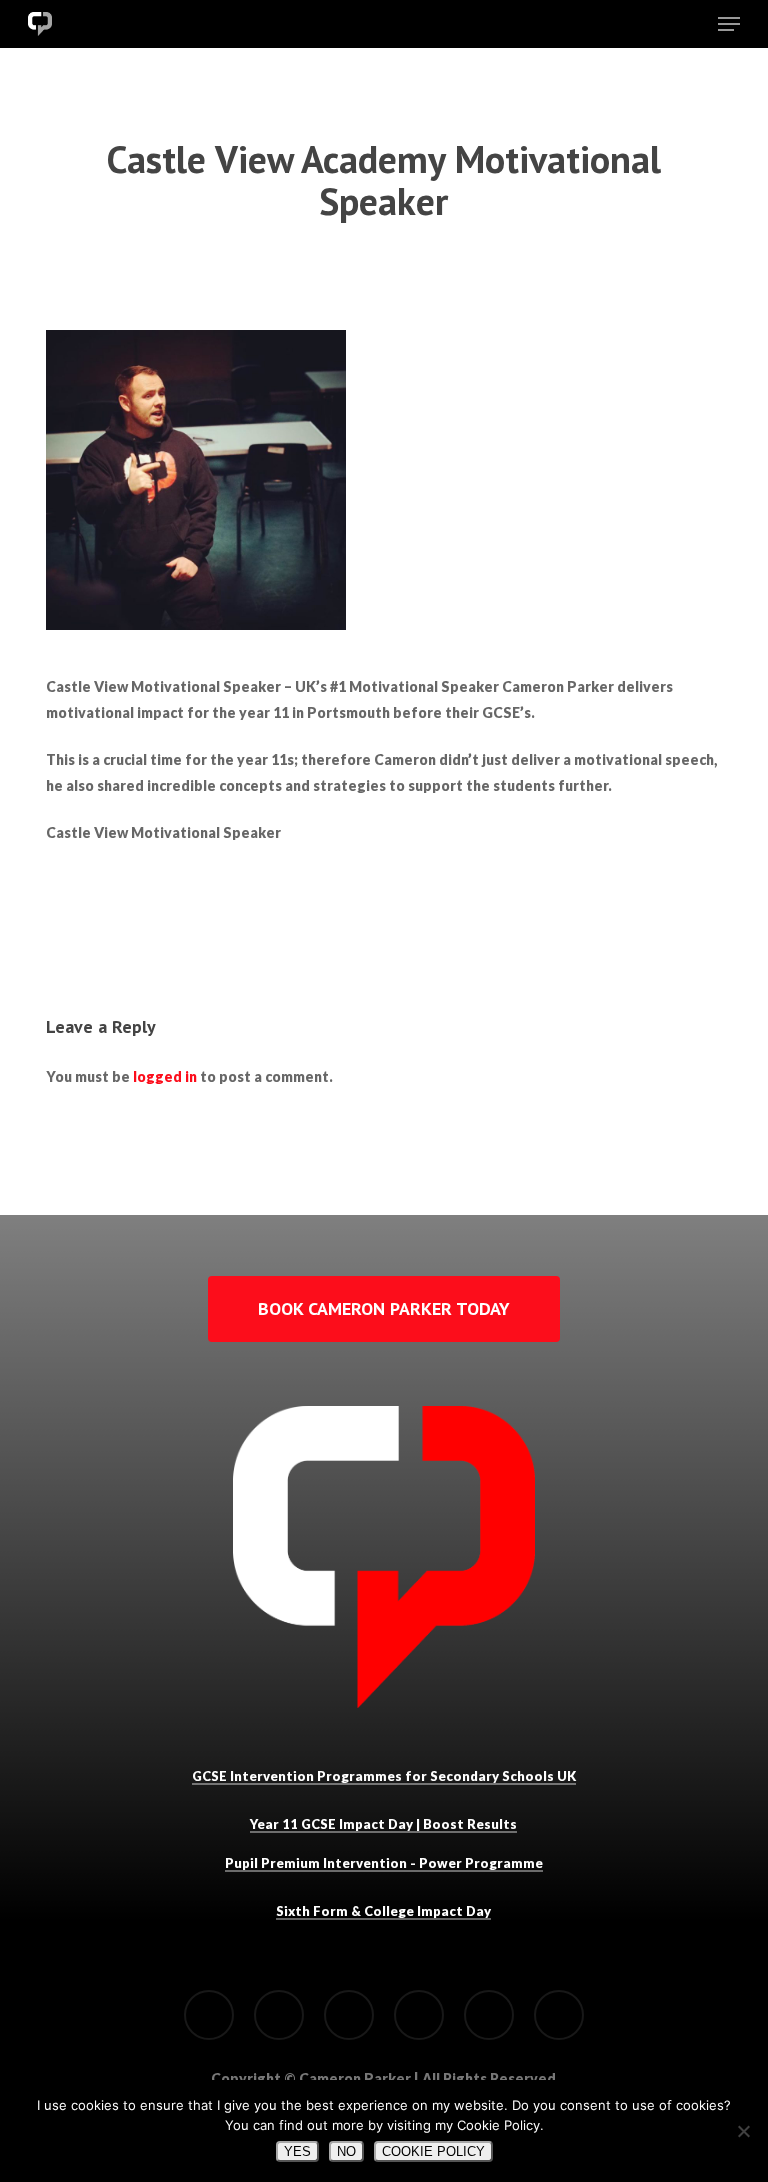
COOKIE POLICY (433, 2151)
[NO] (743, 2131)
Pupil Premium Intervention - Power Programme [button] (384, 1863)
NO (346, 2151)
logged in (165, 1076)
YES (297, 2151)
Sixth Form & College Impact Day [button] (383, 1911)
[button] (729, 24)
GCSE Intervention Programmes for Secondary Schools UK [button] (384, 1776)
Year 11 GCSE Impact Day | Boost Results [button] (383, 1824)
